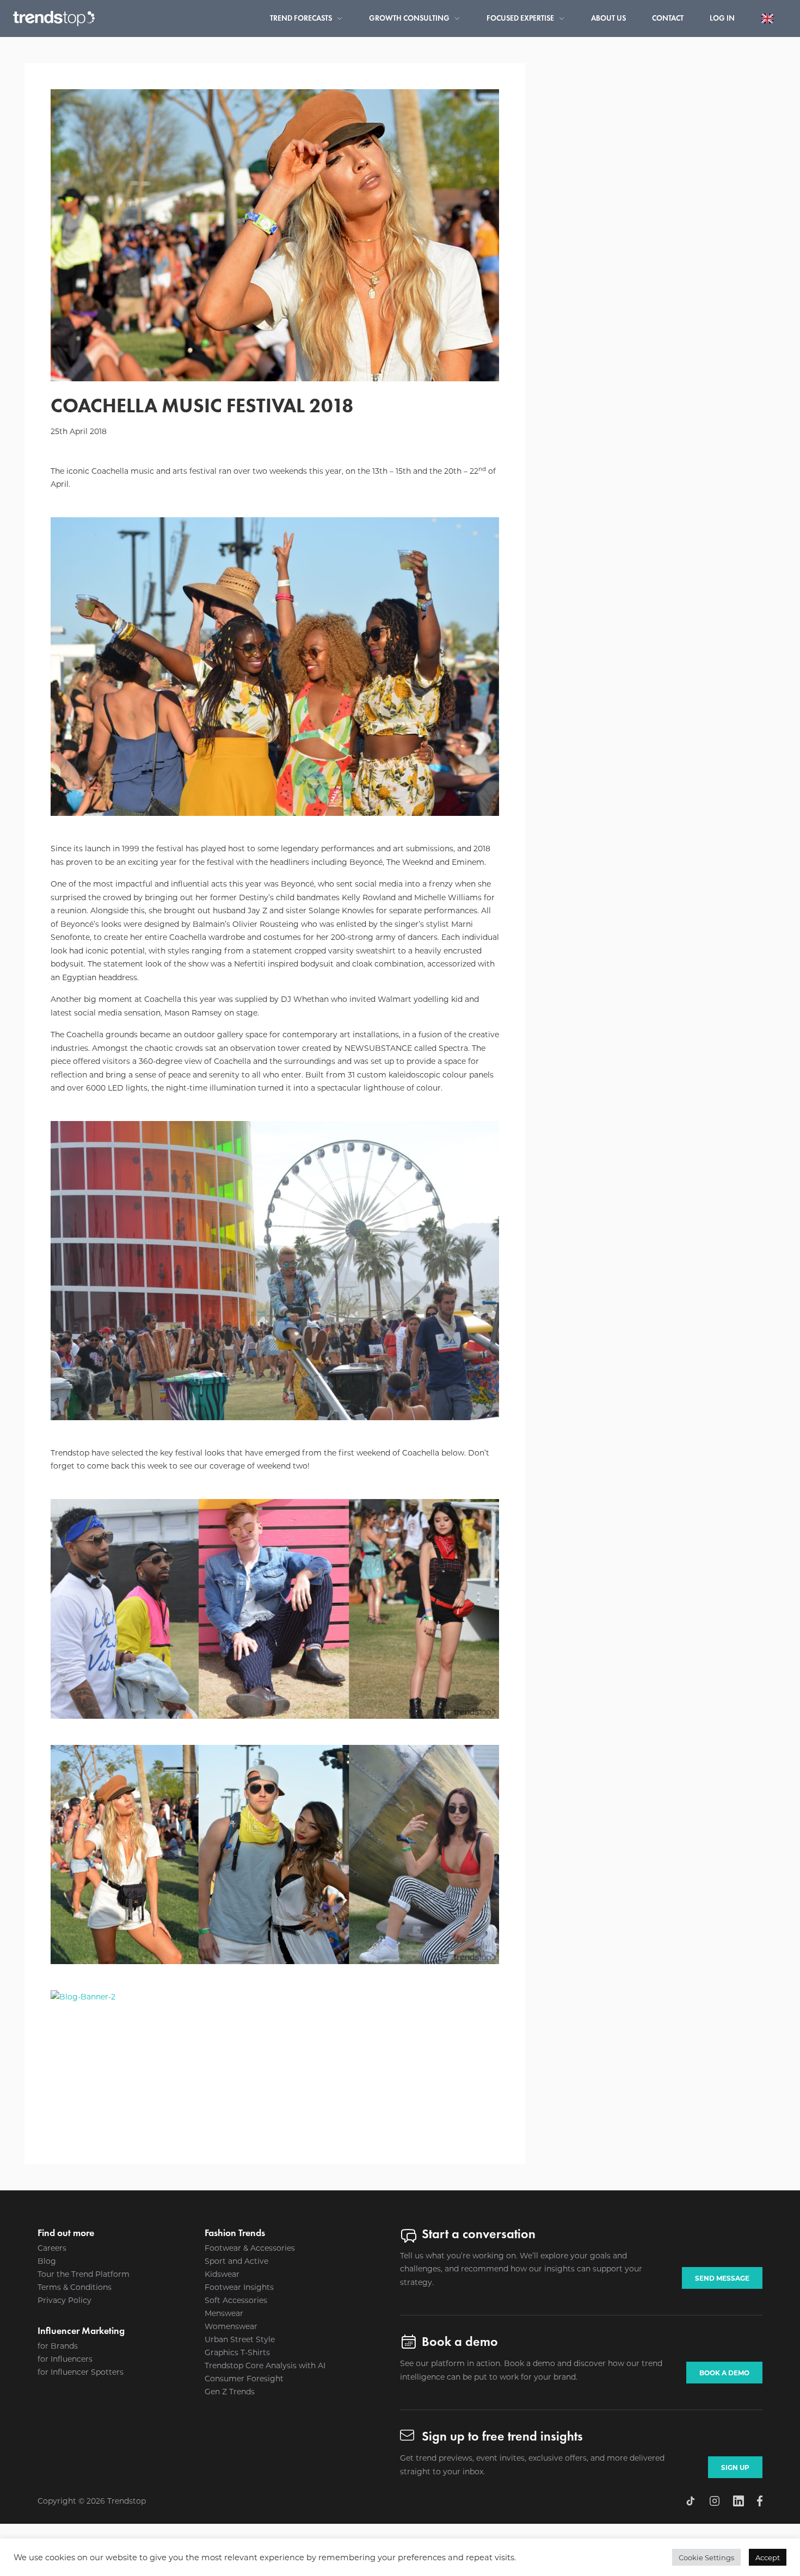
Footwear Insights (239, 2287)
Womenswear (231, 2326)
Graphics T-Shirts (237, 2352)
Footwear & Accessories (250, 2248)
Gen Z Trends (230, 2391)
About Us (608, 18)
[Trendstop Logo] (54, 18)
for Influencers (65, 2359)
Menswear (224, 2313)
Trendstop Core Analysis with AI (265, 2365)
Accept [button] (768, 2557)
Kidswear (222, 2274)
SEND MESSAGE (722, 2278)
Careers (52, 2248)
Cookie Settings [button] (706, 2557)
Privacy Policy (64, 2300)
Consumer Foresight (244, 2378)
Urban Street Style (240, 2339)
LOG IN (722, 18)
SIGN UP (735, 2467)
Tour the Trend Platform (84, 2274)
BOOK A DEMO (724, 2373)
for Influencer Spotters (81, 2372)
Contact (668, 18)
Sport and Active (236, 2261)
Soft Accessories (236, 2300)
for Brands (58, 2346)
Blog (47, 2261)
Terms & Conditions (75, 2287)
